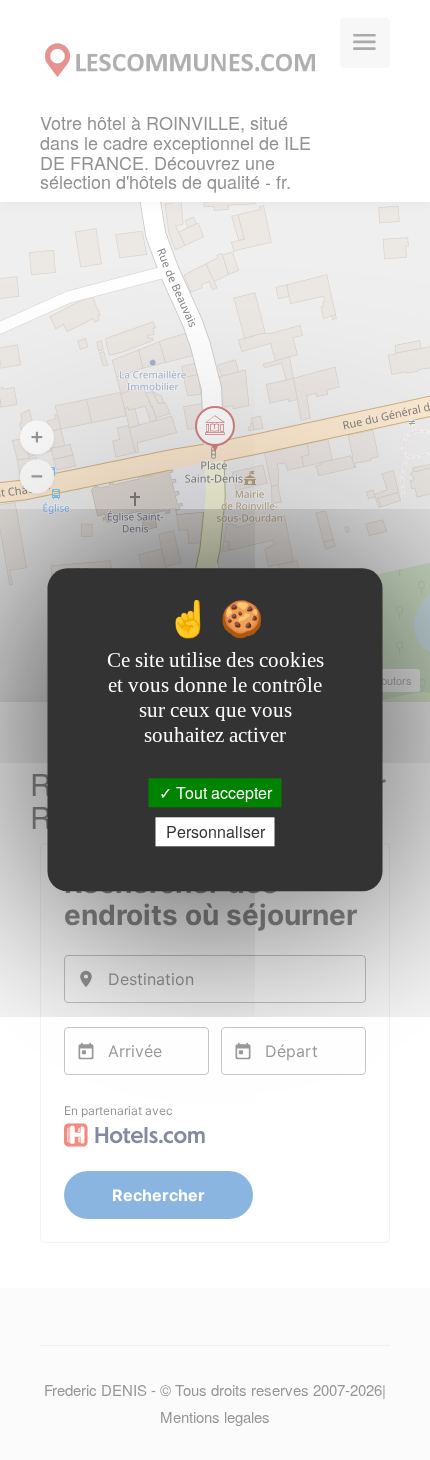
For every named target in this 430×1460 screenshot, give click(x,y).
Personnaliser (215, 832)
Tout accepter (222, 792)
